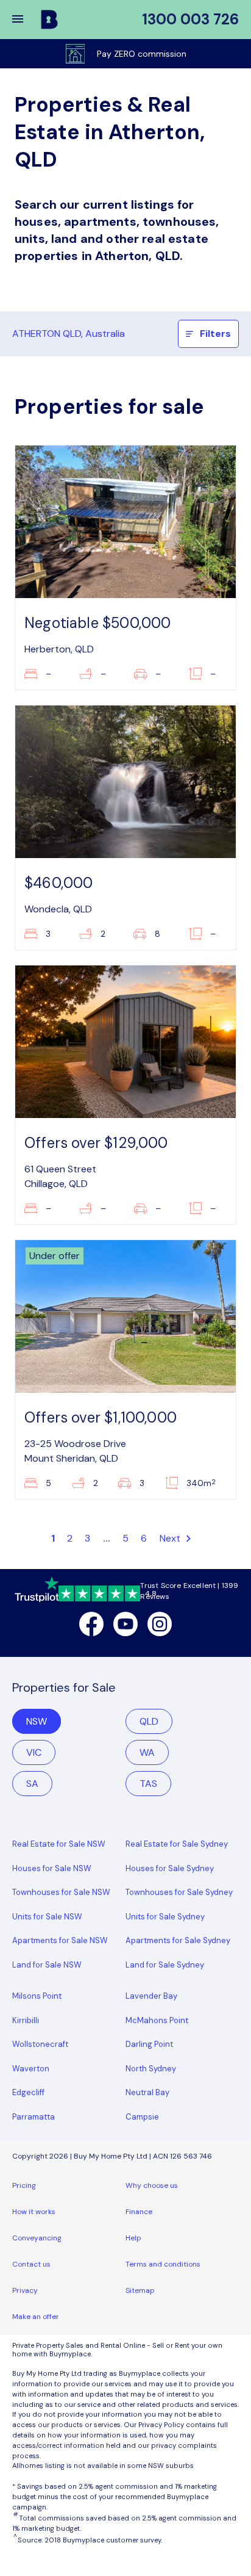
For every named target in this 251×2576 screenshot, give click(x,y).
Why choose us (152, 2185)
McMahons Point (157, 2020)
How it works (34, 2212)
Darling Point (149, 2044)
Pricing (24, 2185)
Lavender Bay (151, 1996)
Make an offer (36, 2317)
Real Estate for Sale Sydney (177, 1844)
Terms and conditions (163, 2264)
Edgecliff (28, 2092)
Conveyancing (37, 2238)
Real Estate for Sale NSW (59, 1844)
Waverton (31, 2069)
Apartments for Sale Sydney (178, 1940)
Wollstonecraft (40, 2044)
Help (133, 2238)
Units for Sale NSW (47, 1917)
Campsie (142, 2117)
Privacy (25, 2290)
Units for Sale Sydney (165, 1917)
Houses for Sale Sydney (170, 1868)
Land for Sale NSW (47, 1965)
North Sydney (151, 2069)
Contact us (31, 2264)
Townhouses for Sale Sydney (179, 1892)
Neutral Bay (147, 2092)
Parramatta (34, 2117)
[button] (26, 20)
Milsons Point (37, 1996)
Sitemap (140, 2290)
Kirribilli (26, 2020)
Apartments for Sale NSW (60, 1940)
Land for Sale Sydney (165, 1965)
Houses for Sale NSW (52, 1868)
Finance (139, 2212)
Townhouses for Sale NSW (61, 1892)
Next (171, 1538)
